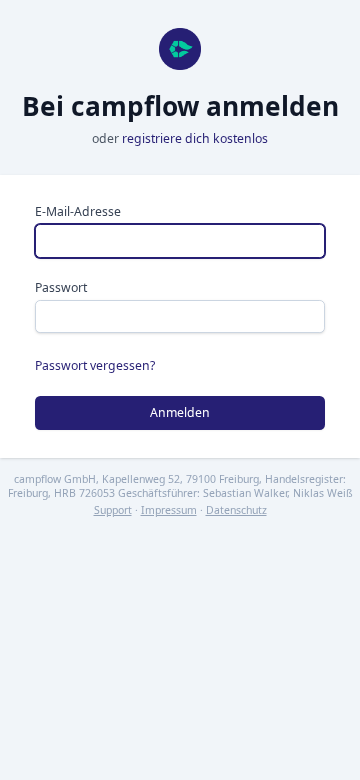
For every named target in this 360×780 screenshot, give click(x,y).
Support (113, 510)
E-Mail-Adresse (78, 211)
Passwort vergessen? (95, 365)
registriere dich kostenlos (195, 138)
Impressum (169, 510)
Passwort (61, 287)
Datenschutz (236, 510)
